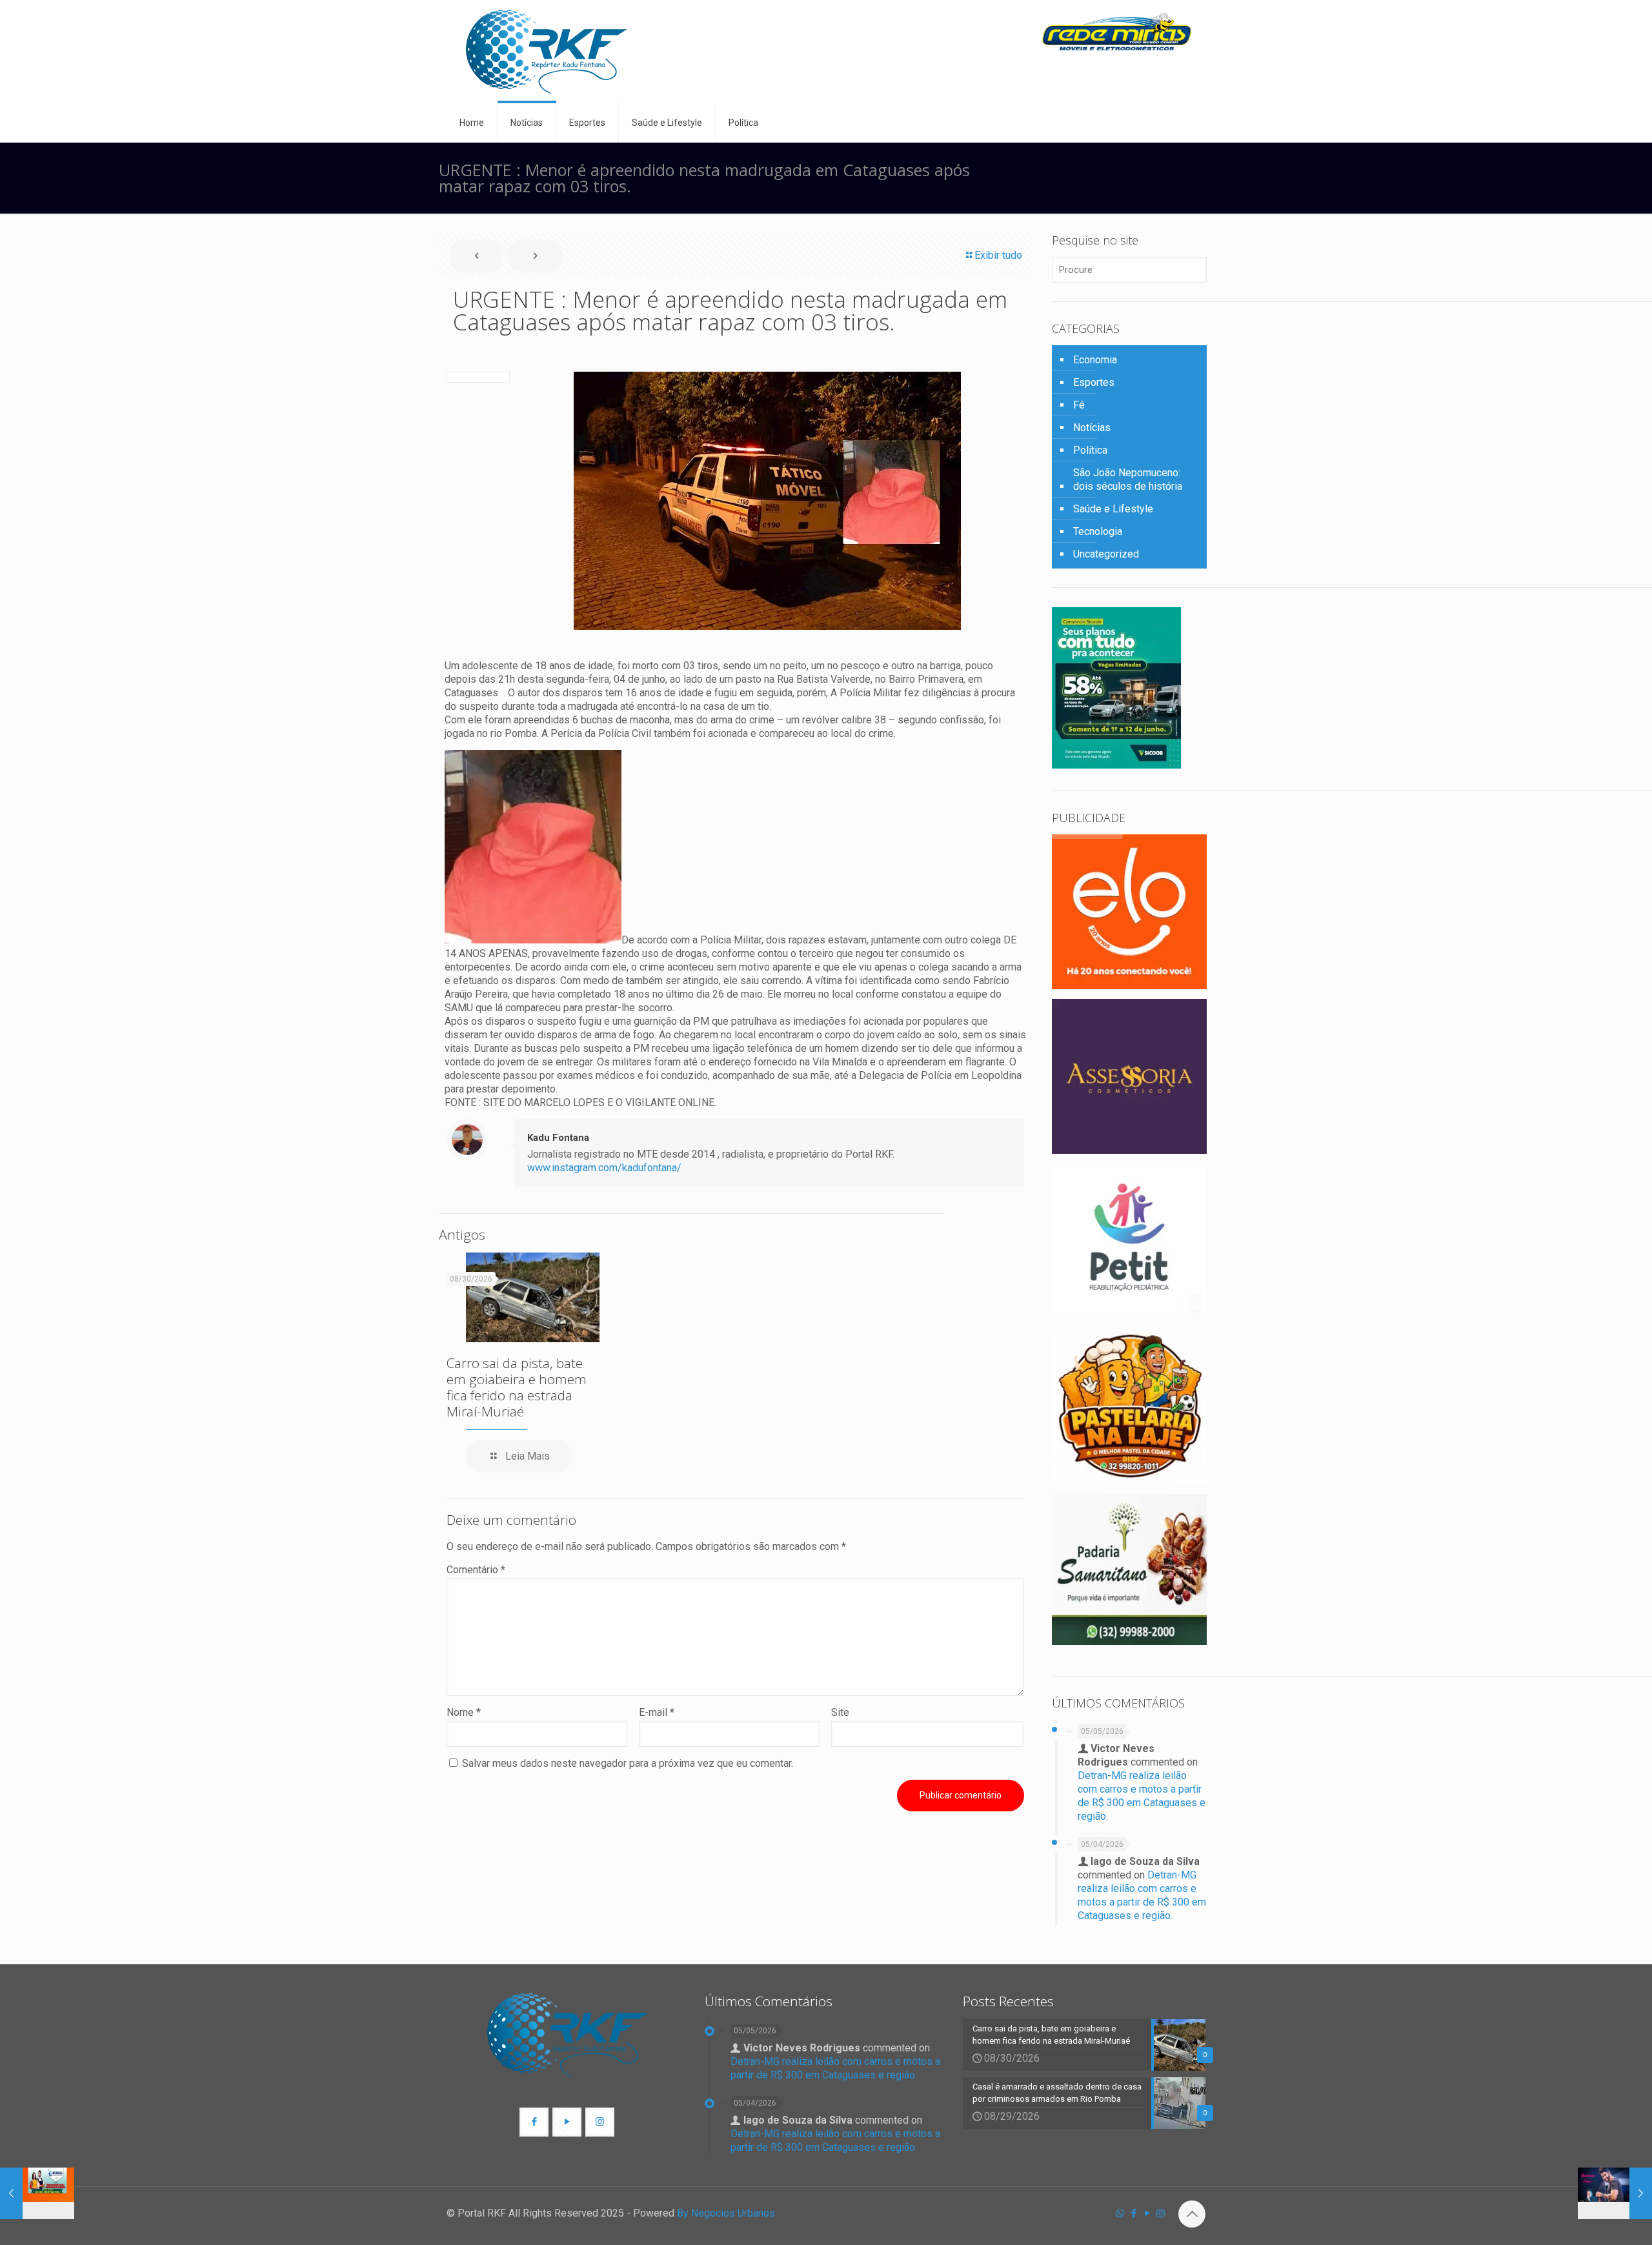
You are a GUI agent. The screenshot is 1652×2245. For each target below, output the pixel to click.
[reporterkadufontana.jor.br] (547, 52)
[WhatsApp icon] (1120, 2213)
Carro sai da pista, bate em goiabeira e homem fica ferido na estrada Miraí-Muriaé (517, 1387)
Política (1090, 450)
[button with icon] (534, 2122)
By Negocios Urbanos (726, 2213)
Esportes (1094, 382)
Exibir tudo (998, 255)
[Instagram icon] (1161, 2213)
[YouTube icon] (1147, 2213)
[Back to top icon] (1192, 2214)
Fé (1079, 405)
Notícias (1092, 428)
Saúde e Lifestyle (1113, 509)
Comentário (476, 1570)
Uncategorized (1106, 554)
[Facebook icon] (1133, 2213)
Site (840, 1712)
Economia (1095, 360)
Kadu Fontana (558, 1138)
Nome (464, 1712)
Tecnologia (1098, 531)
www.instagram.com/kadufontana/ (604, 1168)
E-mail (657, 1712)
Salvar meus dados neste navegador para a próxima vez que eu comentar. (628, 1763)
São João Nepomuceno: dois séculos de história (1128, 479)
